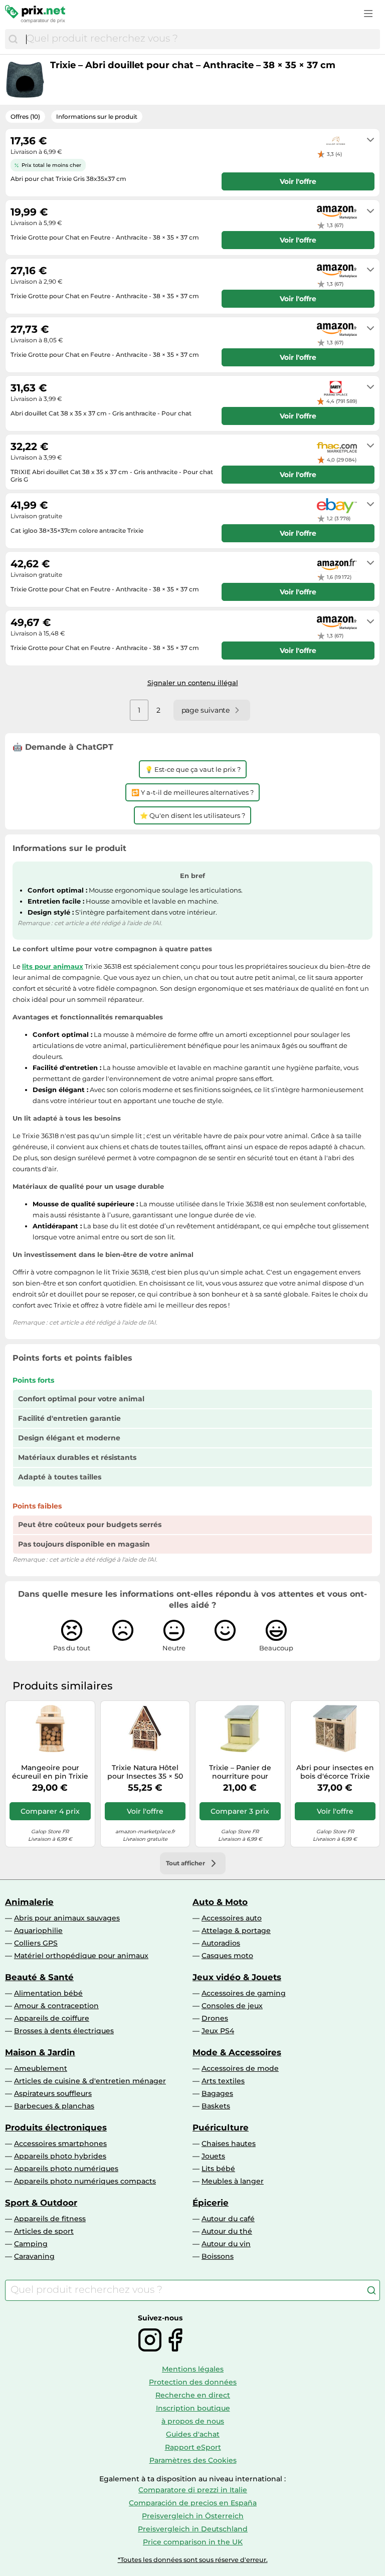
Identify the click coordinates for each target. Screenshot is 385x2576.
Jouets (213, 2156)
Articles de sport (44, 2231)
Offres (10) (25, 117)
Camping (31, 2244)
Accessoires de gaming (244, 1993)
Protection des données (193, 2382)
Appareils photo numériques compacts (85, 2181)
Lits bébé (218, 2169)
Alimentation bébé (48, 1993)
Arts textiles (223, 2081)
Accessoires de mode (240, 2068)
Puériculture (221, 2127)
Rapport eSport (193, 2447)
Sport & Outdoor (41, 2203)
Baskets (216, 2106)
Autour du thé (227, 2231)
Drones (215, 2018)
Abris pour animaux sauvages (67, 1918)
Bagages (217, 2093)
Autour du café (228, 2219)
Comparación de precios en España (193, 2503)
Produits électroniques (56, 2127)
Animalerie (29, 1902)
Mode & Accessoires (237, 2052)
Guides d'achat (193, 2434)
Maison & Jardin (40, 2052)
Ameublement (41, 2068)
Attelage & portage (236, 1930)
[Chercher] (13, 39)
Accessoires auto (232, 1918)
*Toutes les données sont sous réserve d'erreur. (193, 2560)
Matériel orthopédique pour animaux (81, 1956)
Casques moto (227, 1956)
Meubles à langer (233, 2181)
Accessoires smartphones (60, 2143)
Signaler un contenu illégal (193, 683)
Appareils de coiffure (52, 2018)
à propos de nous (193, 2421)
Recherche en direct (193, 2395)
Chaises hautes (229, 2143)
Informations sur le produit (97, 117)
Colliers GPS (36, 1943)
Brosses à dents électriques (64, 2031)
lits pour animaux (53, 966)
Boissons (218, 2256)
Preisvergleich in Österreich (193, 2516)
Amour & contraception (56, 2006)
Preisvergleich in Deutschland (193, 2529)
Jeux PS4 (218, 2031)
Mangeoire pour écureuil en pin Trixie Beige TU (50, 1772)
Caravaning (34, 2256)
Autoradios (221, 1943)
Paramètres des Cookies (193, 2460)
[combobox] (201, 39)
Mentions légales (193, 2369)
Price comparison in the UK (193, 2542)
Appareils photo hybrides (60, 2156)
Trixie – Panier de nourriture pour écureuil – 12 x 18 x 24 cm (240, 1772)
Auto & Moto (220, 1902)
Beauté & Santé (39, 1977)
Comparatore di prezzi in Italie (193, 2490)
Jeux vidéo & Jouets (237, 1977)
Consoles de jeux (232, 2006)
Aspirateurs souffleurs (53, 2093)
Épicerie (211, 2203)
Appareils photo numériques (66, 2169)
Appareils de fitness (50, 2219)
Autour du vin (226, 2244)
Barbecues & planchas (54, 2106)
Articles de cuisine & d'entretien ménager (90, 2081)
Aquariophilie (38, 1930)
